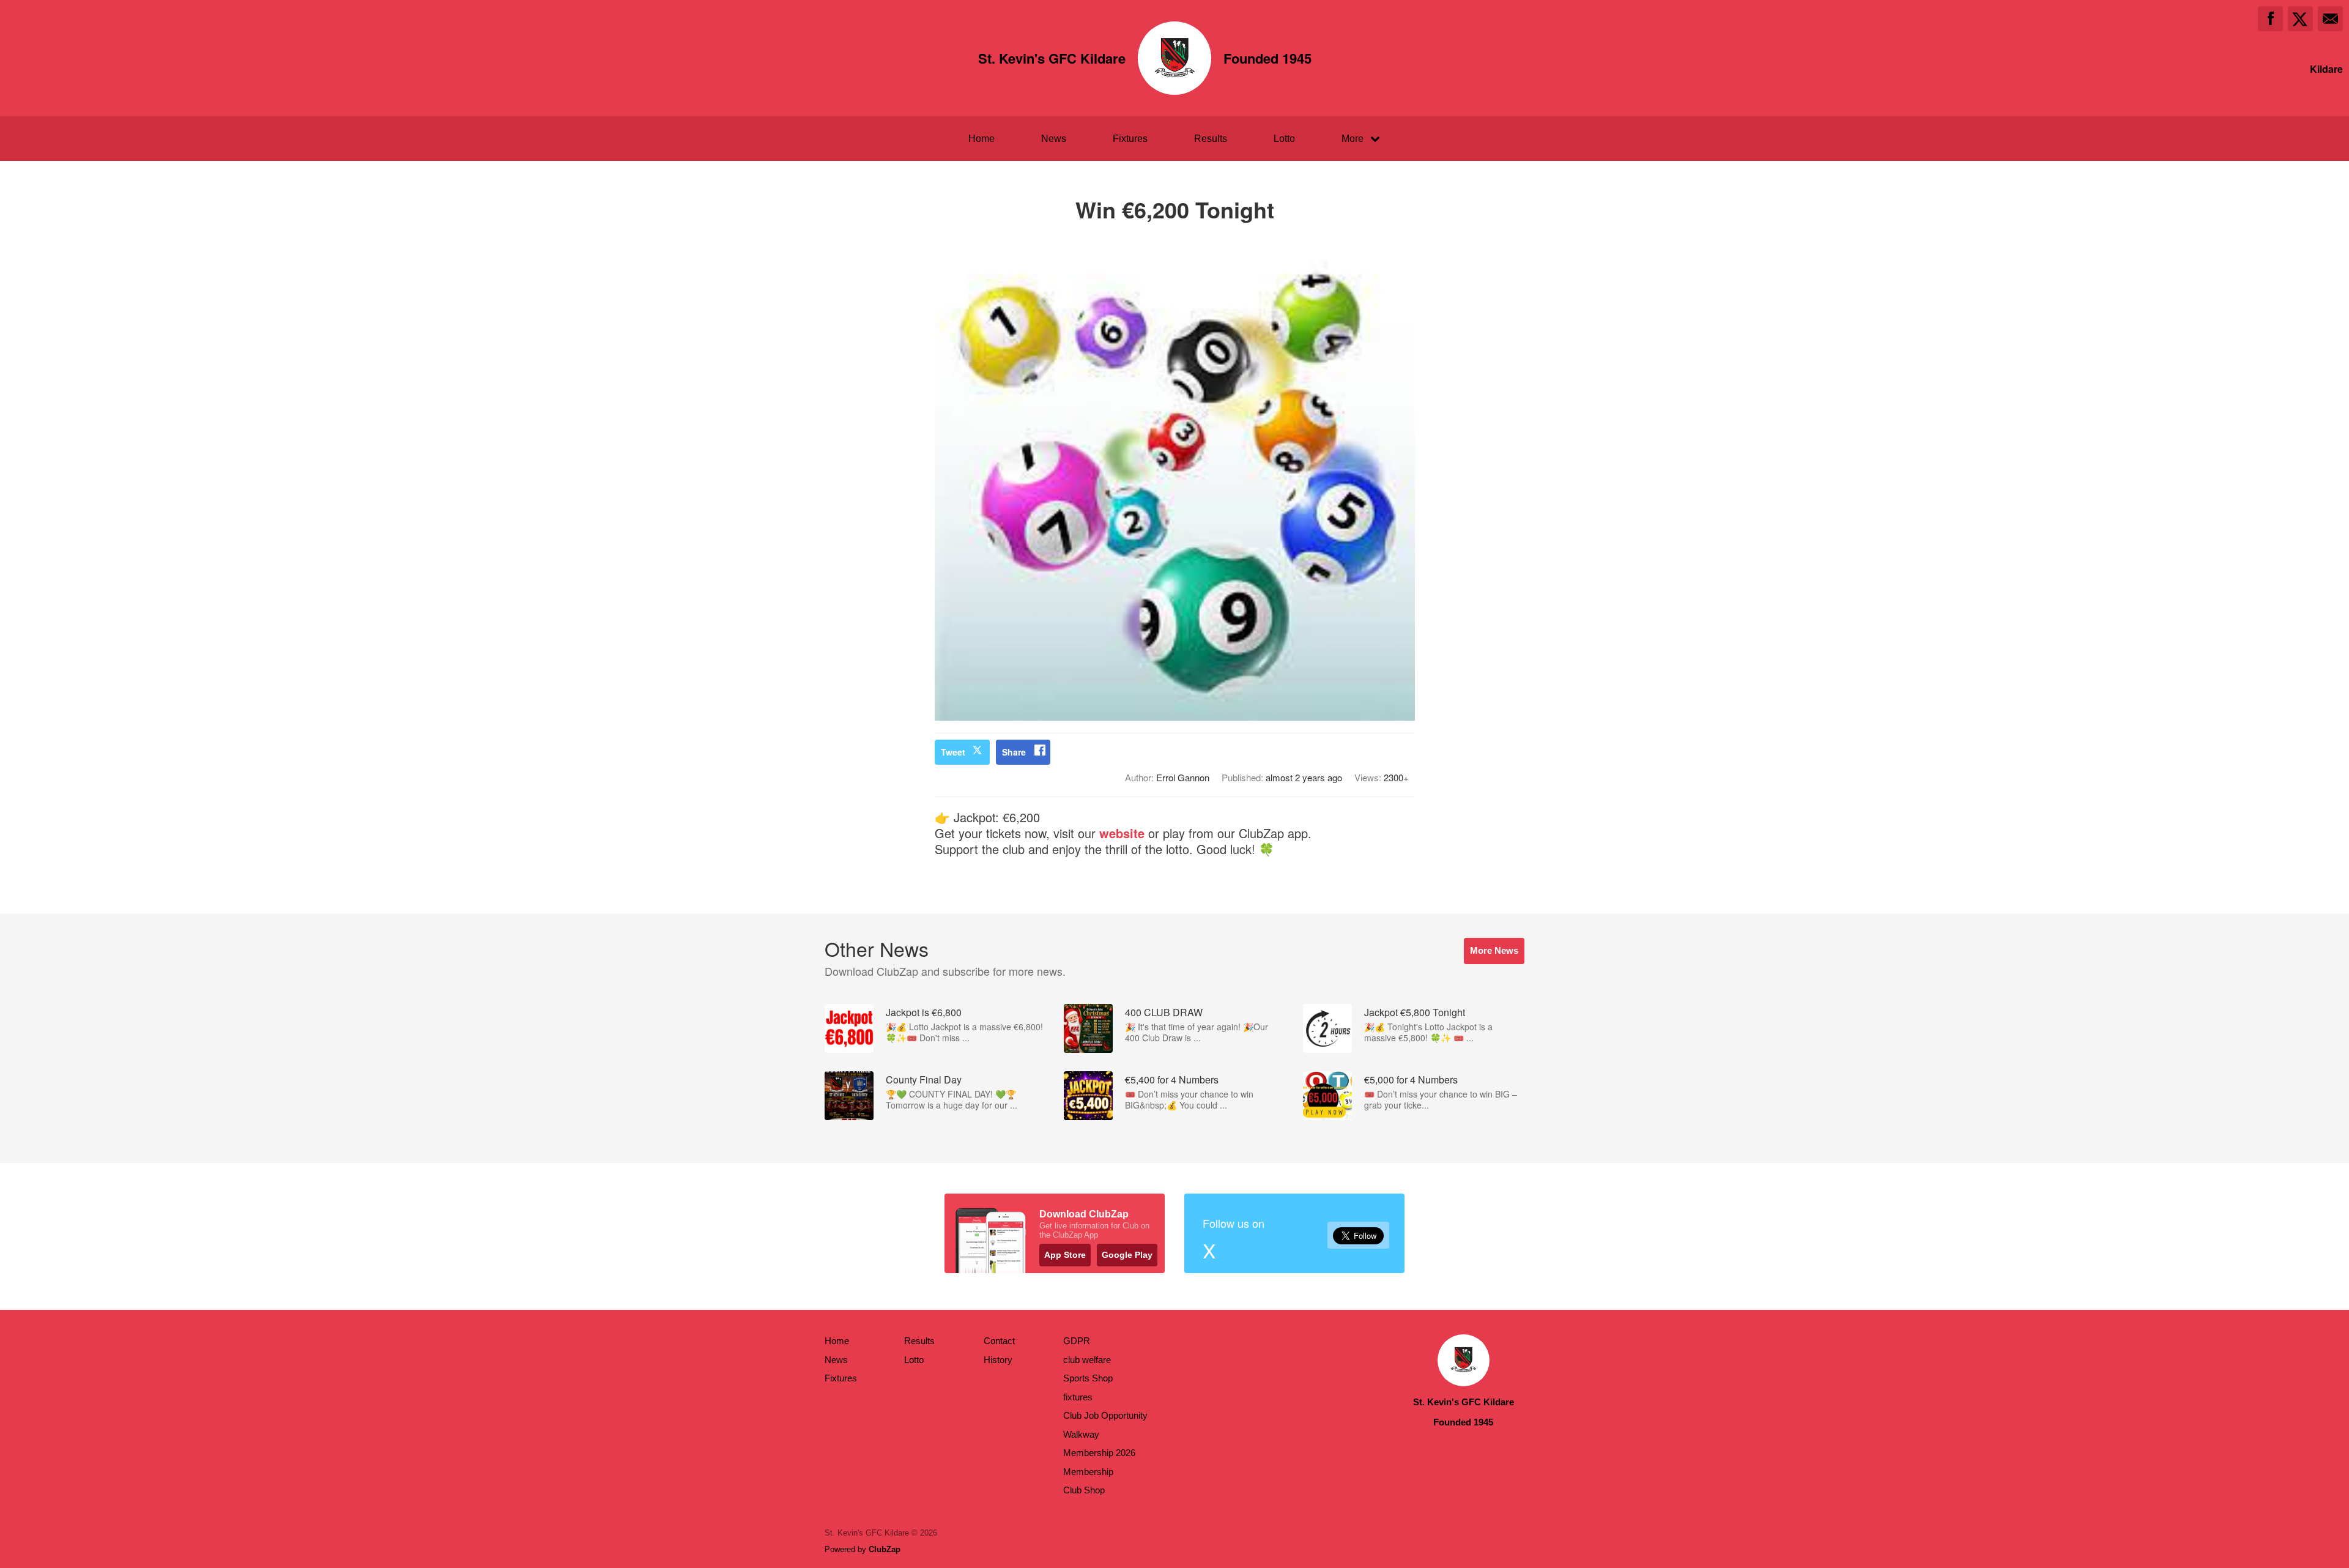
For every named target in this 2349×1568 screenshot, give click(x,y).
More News (1494, 950)
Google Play (1127, 1255)
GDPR (1077, 1341)
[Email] (2330, 19)
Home (982, 139)
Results (1211, 139)
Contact (999, 1341)
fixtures (1078, 1397)
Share (1014, 752)
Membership (1088, 1472)
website (1122, 833)
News (1054, 139)
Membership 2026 (1099, 1453)
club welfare (1087, 1360)
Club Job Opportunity (1105, 1415)
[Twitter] (2300, 19)
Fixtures (1130, 139)
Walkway (1081, 1434)
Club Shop (1084, 1490)
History (998, 1360)
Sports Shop (1088, 1378)
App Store (1065, 1255)
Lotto (1284, 139)
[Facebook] (2270, 19)
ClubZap (885, 1549)
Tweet (953, 752)
